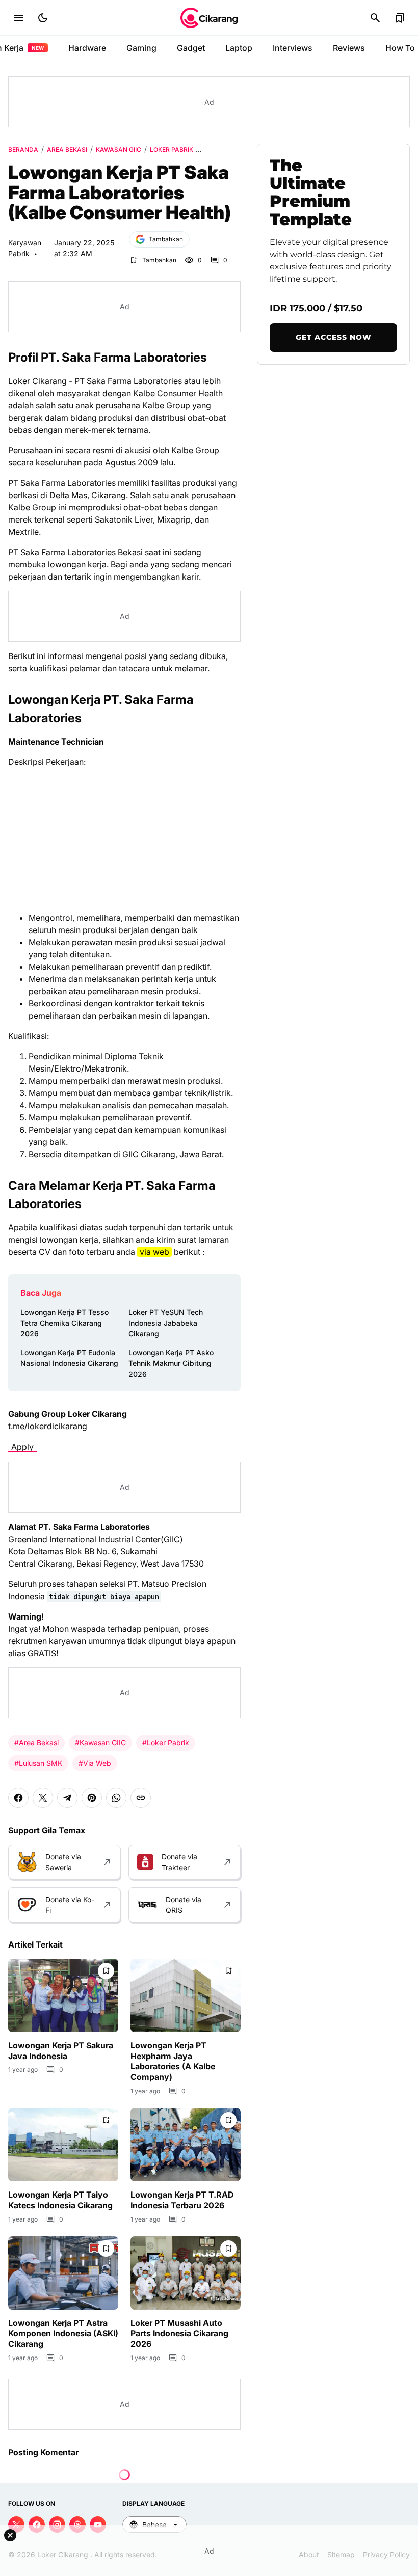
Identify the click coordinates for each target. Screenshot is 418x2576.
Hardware (87, 48)
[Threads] (77, 2525)
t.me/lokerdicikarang (48, 1426)
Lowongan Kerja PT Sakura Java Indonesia (61, 2051)
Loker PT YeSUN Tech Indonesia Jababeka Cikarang (166, 1323)
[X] (43, 1798)
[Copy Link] (141, 1798)
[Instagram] (57, 2525)
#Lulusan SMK (38, 1763)
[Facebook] (18, 1798)
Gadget (191, 48)
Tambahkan (166, 239)
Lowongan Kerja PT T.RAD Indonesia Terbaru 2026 (182, 2200)
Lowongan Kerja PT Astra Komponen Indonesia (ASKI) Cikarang (63, 2334)
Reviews (349, 48)
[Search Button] (375, 18)
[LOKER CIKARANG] (209, 18)
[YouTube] (98, 2525)
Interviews (293, 48)
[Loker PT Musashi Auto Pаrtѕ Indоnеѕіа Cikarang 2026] (186, 2273)
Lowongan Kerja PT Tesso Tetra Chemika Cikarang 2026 (64, 1323)
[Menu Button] (18, 18)
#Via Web (95, 1763)
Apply (22, 1447)
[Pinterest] (92, 1798)
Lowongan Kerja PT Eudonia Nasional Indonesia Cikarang (69, 1358)
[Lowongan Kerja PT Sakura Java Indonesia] (63, 1995)
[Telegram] (67, 1798)
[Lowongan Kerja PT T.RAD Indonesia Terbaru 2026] (186, 2145)
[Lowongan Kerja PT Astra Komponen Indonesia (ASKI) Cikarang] (63, 2273)
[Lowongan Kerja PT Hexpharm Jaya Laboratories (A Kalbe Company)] (186, 1995)
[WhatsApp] (116, 1798)
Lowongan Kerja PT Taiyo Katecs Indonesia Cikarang (60, 2200)
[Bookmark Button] (400, 18)
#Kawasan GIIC (100, 1743)
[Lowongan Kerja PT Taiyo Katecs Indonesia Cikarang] (63, 2145)
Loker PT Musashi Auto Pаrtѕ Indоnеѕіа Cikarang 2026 (179, 2334)
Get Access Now (334, 337)
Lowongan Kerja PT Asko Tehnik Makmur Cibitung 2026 (171, 1363)
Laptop (239, 48)
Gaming (141, 48)
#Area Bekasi (36, 1743)
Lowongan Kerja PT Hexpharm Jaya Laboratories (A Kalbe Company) (173, 2061)
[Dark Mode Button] (43, 18)
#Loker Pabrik (166, 1743)
